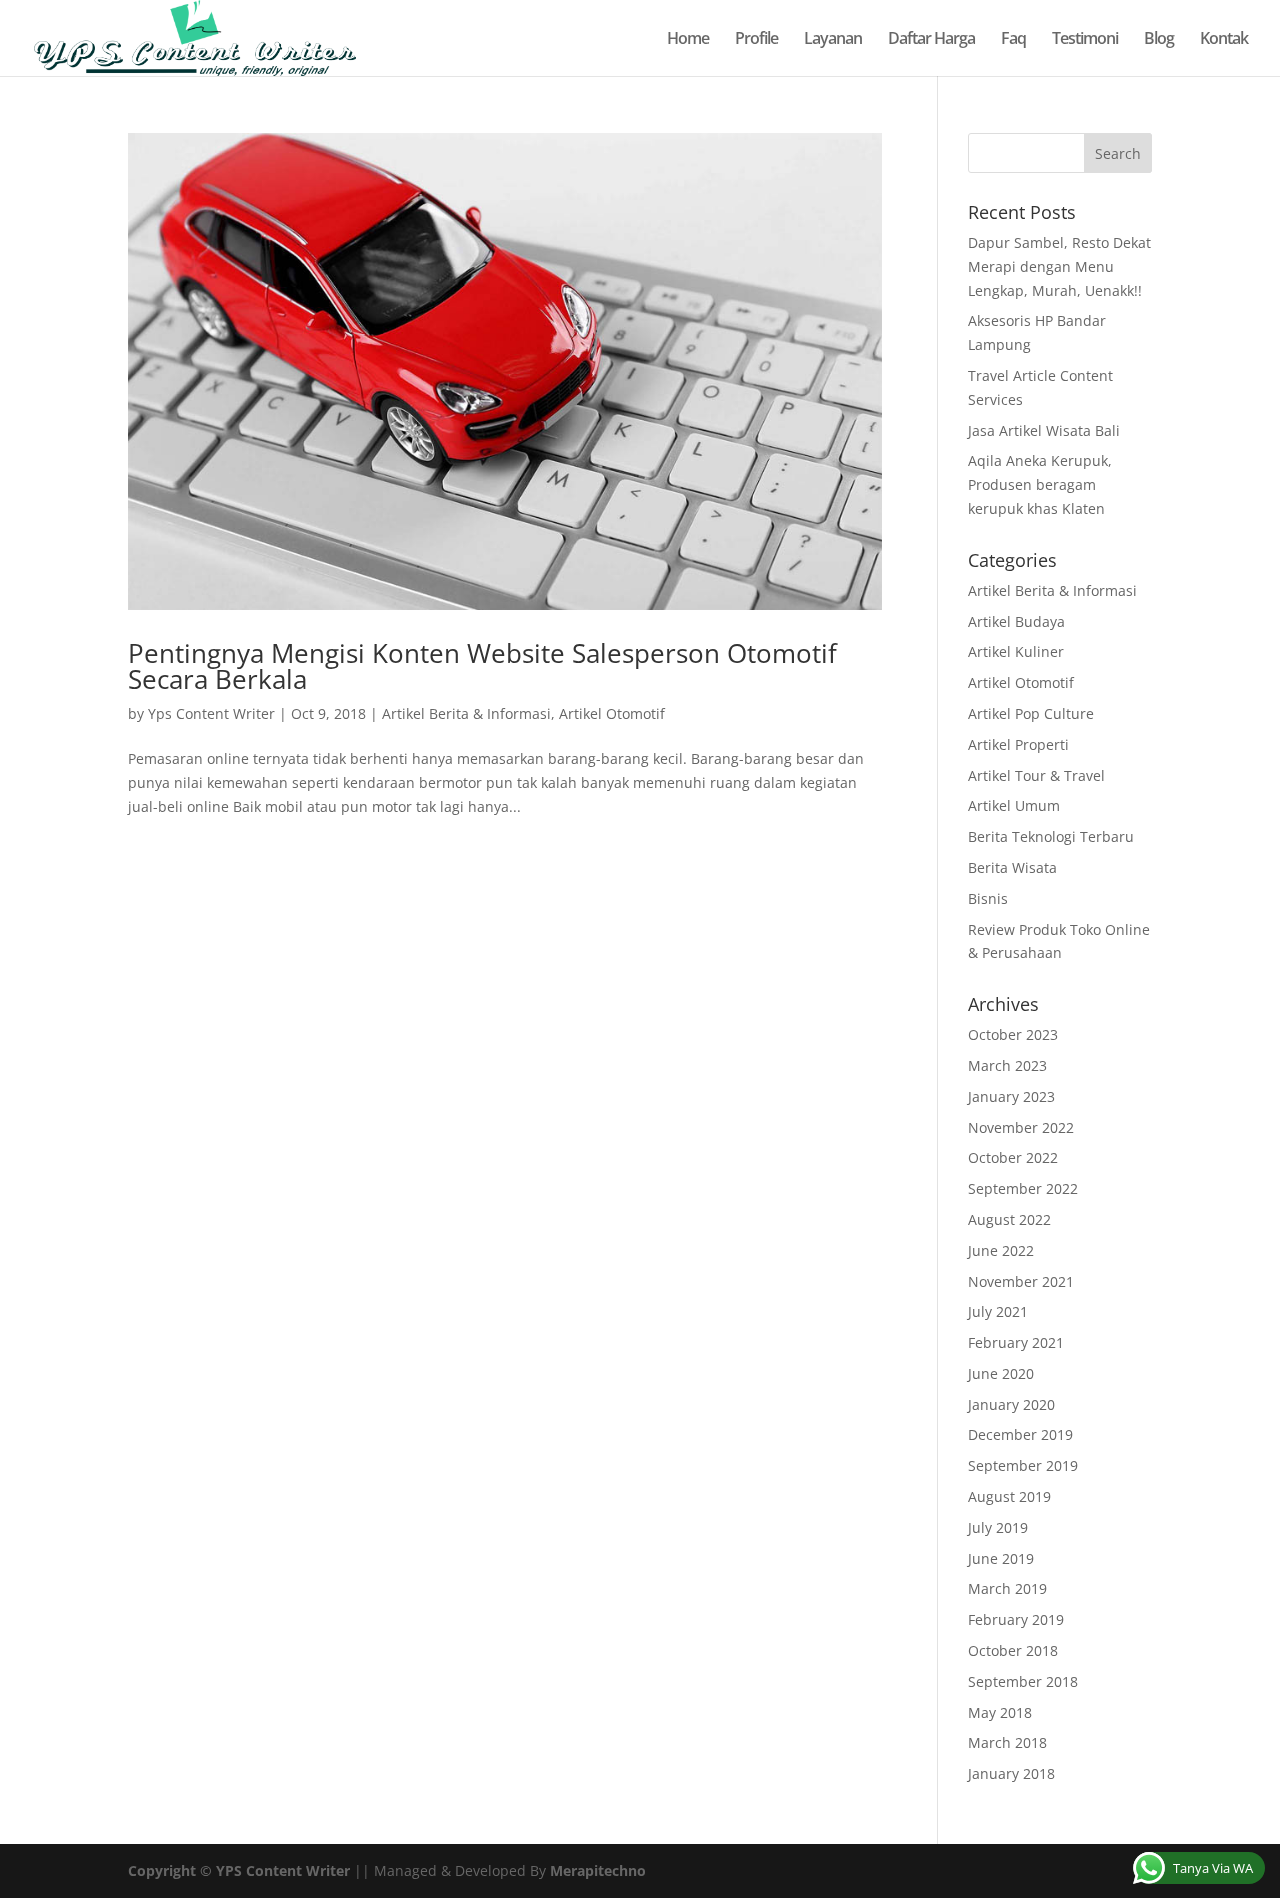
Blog (1159, 40)
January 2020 (1011, 1404)
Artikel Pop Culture (1031, 713)
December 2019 (1020, 1434)
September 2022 (1023, 1188)
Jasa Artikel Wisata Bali (1044, 430)
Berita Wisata (1012, 867)
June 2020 (1001, 1373)
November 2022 (1021, 1127)
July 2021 (998, 1311)
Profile (756, 40)
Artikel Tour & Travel (1036, 775)
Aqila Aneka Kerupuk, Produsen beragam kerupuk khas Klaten (1040, 484)
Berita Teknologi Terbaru (1051, 836)
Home (688, 40)
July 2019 (998, 1527)
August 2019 (1009, 1496)
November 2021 (1021, 1281)
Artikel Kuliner (1016, 651)
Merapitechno (598, 1870)
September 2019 (1023, 1465)
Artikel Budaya (1016, 621)
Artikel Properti (1018, 744)
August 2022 (1009, 1219)
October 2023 (1013, 1034)
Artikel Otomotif (612, 713)
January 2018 (1011, 1773)
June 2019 (1001, 1558)
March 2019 (1007, 1588)
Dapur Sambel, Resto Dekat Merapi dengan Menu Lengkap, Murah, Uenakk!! (1059, 266)
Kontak (1224, 40)
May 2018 (1000, 1712)
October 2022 (1013, 1157)
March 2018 (1007, 1742)
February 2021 (1016, 1342)
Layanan (833, 40)
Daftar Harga (931, 40)
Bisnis (988, 898)
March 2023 (1007, 1065)
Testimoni (1085, 40)
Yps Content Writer (211, 713)
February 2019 (1016, 1619)
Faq (1013, 40)
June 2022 (1001, 1250)
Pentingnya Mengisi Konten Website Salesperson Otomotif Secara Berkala (482, 666)
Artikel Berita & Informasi (466, 713)
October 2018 (1013, 1650)
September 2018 (1023, 1681)
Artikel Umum (1014, 805)
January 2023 (1011, 1096)
